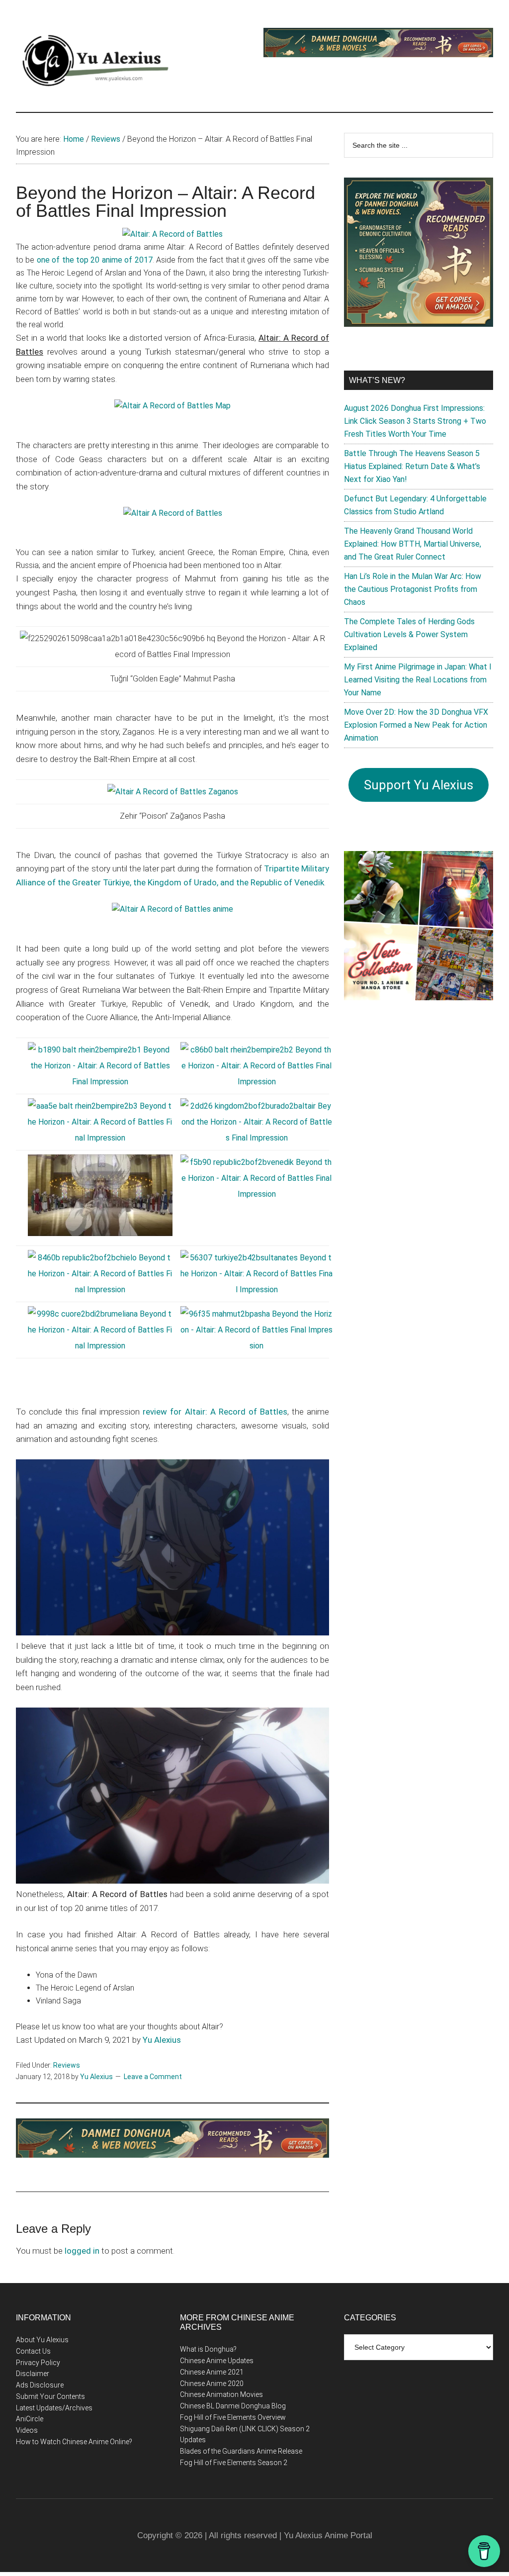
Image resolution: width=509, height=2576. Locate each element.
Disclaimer (33, 2374)
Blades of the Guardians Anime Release (241, 2451)
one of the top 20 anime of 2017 (95, 260)
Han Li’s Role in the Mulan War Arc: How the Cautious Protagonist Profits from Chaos (413, 589)
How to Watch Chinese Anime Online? (74, 2442)
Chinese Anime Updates (217, 2361)
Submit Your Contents (50, 2396)
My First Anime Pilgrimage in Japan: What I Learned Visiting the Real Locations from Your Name (418, 680)
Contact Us (33, 2351)
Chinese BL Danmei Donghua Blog (233, 2406)
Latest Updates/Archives (54, 2408)
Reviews (67, 2065)
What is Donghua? (208, 2349)
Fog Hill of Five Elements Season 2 (234, 2463)
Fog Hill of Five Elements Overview (233, 2417)
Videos (27, 2430)
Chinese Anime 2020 (212, 2384)
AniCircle (30, 2419)
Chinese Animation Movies (221, 2394)
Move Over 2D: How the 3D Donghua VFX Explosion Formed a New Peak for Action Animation (416, 725)
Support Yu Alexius (419, 785)
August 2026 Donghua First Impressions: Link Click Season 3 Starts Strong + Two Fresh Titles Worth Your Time (415, 421)
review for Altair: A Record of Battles (215, 1412)
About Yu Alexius (42, 2340)
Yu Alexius (162, 2040)
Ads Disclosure (40, 2385)
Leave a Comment (153, 2077)
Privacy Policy (38, 2363)
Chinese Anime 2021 (212, 2372)
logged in (82, 2251)
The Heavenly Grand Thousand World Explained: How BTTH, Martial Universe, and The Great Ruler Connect (413, 544)
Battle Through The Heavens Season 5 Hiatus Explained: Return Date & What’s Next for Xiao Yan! (412, 466)
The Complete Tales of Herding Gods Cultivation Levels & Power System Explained (409, 634)
